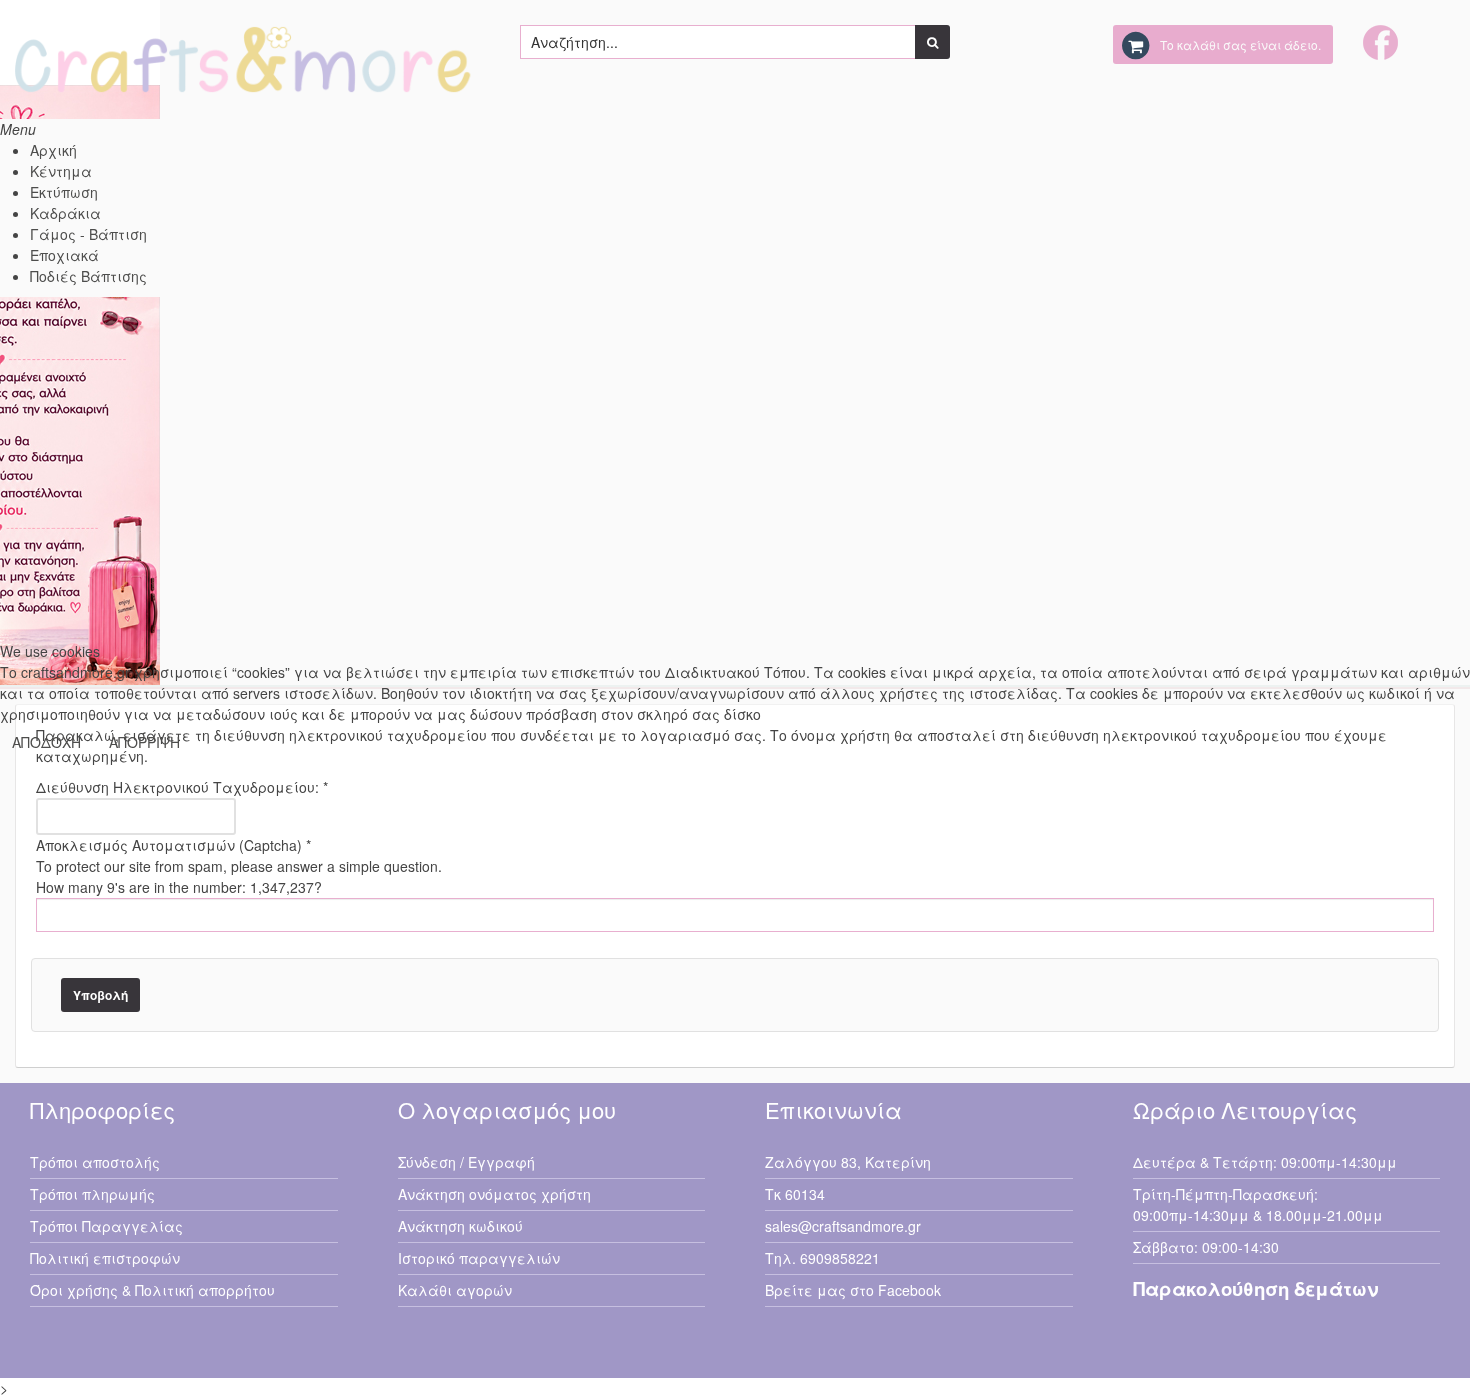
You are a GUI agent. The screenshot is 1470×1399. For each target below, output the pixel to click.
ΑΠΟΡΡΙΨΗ (144, 742)
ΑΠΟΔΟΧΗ (46, 742)
